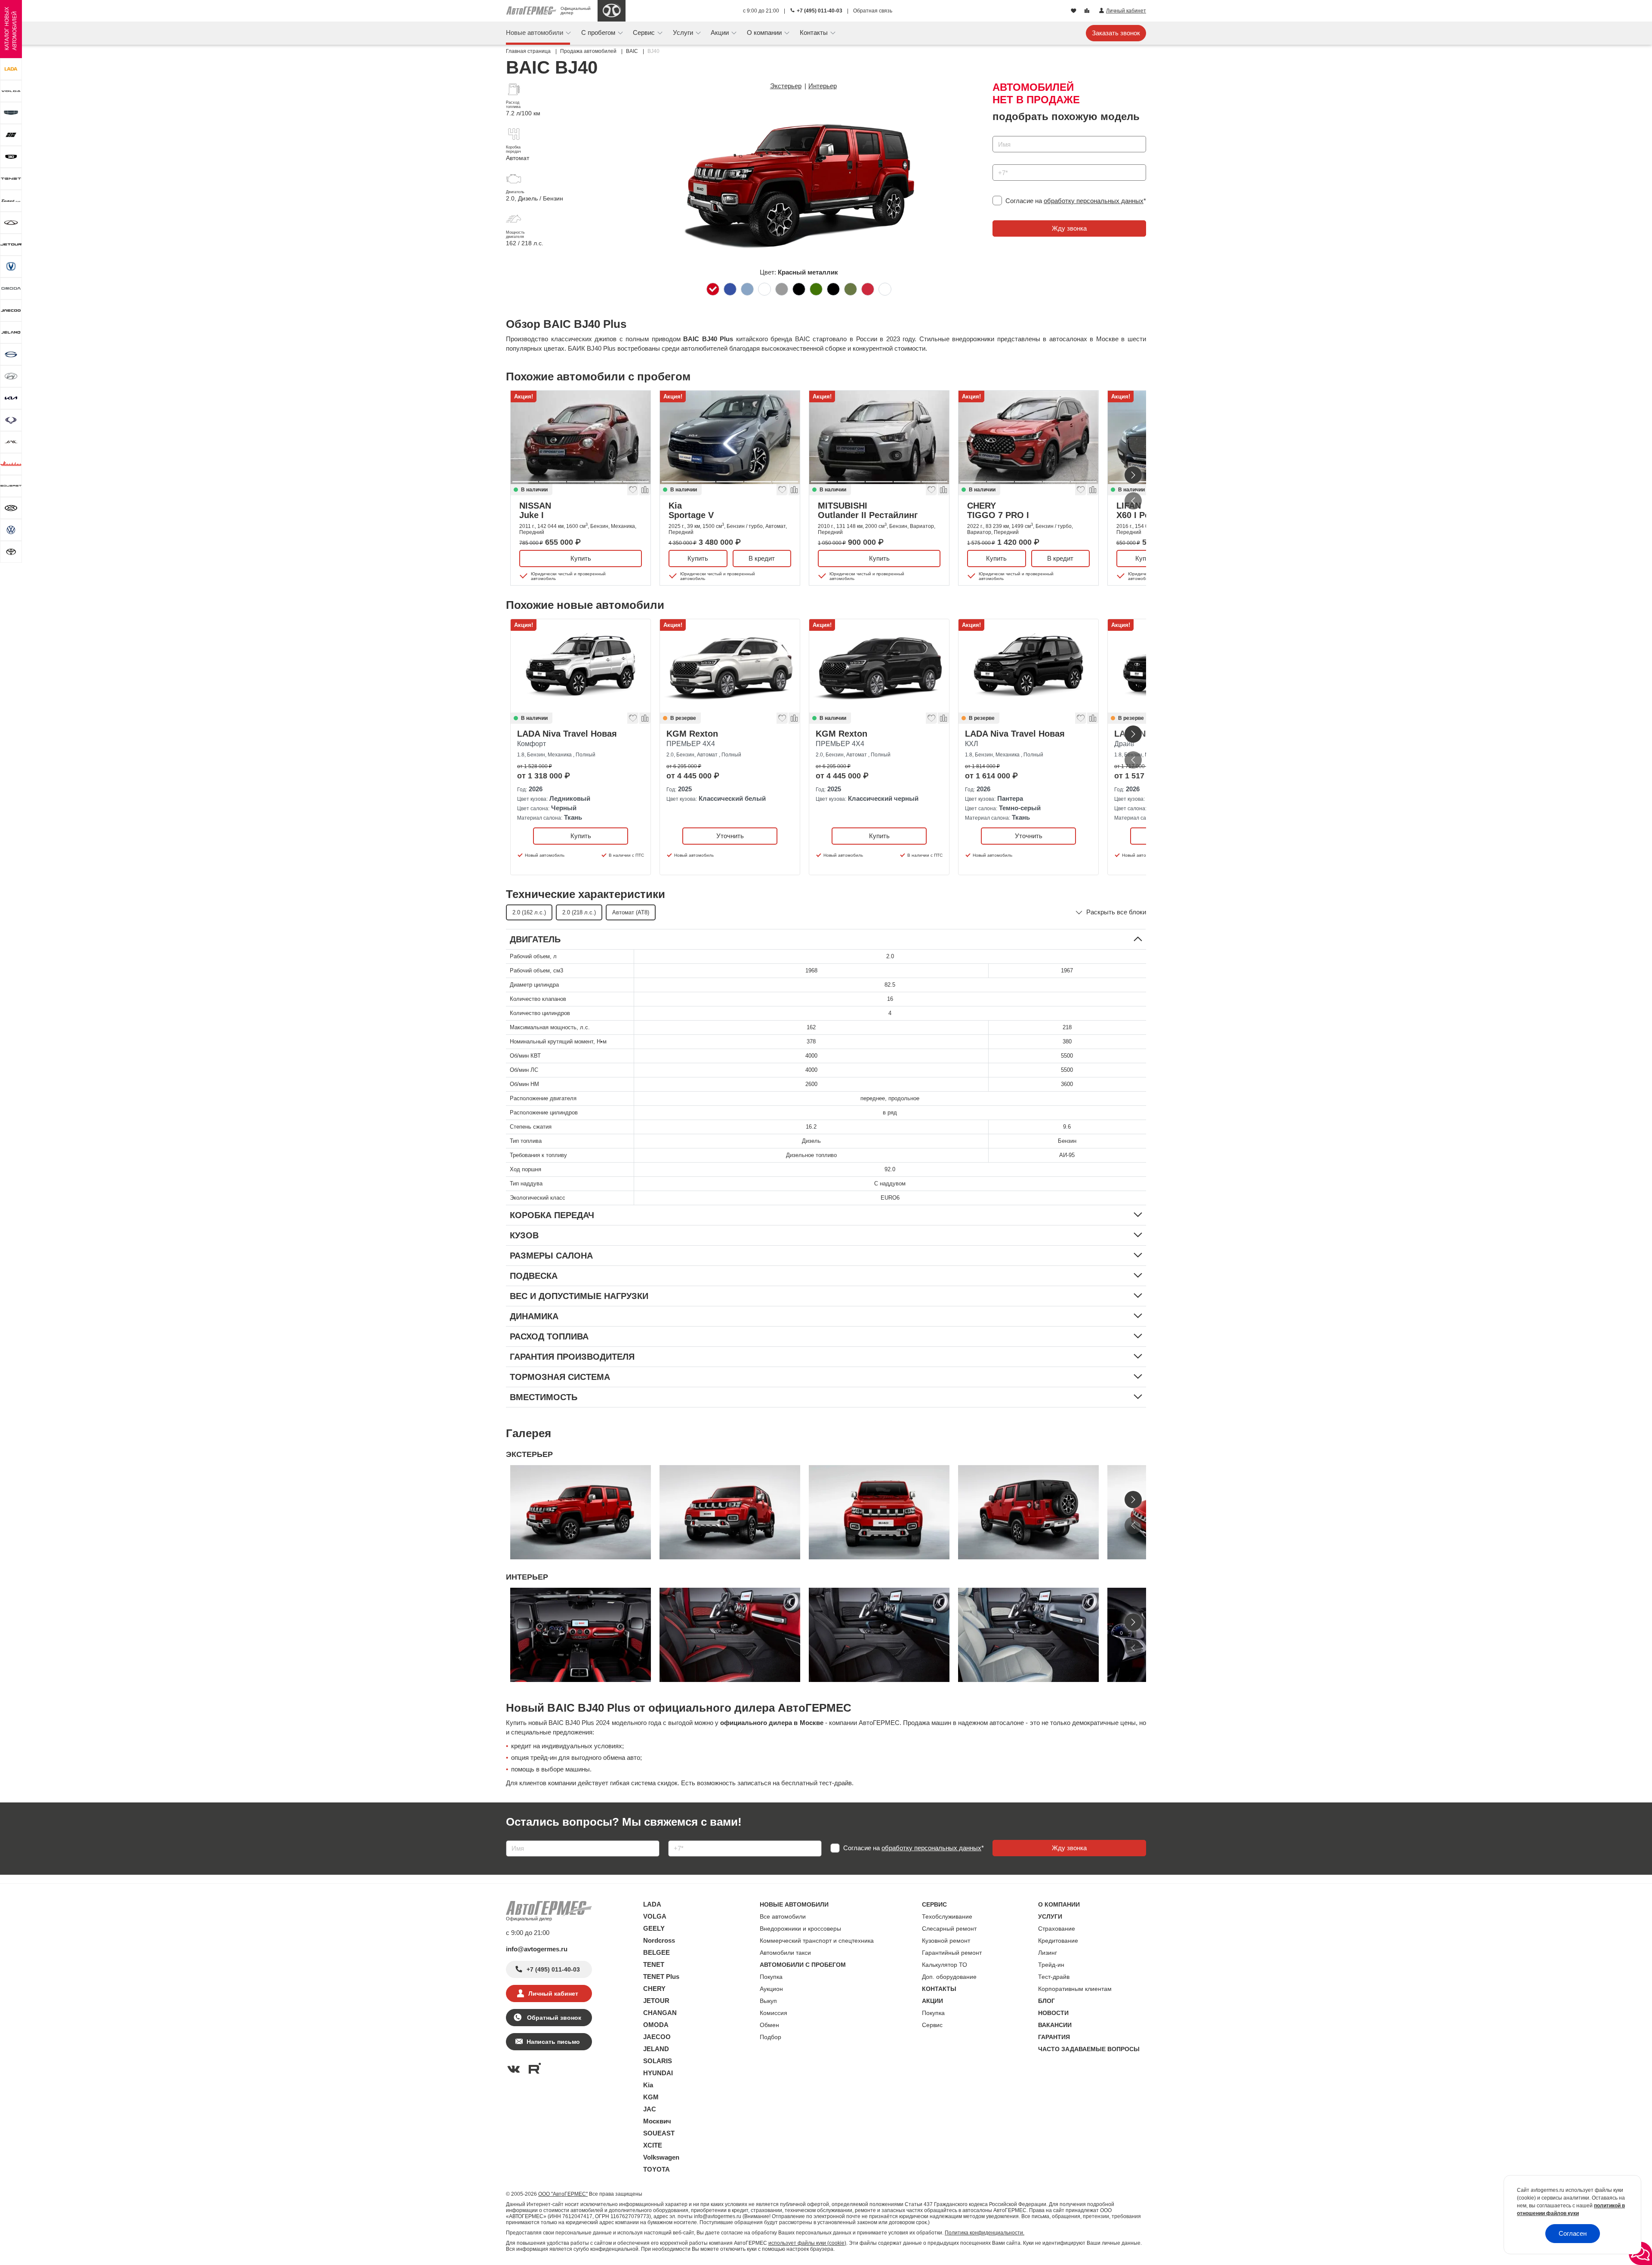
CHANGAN (660, 2013)
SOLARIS (658, 2061)
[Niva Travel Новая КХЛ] (1028, 666)
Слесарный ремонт (949, 1929)
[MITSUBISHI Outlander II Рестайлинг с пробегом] (879, 437)
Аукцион (771, 1989)
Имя (997, 133)
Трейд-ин (1051, 1965)
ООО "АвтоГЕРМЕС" (563, 2194)
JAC (650, 2109)
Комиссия (774, 2013)
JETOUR (656, 2001)
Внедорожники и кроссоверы (800, 1929)
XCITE (653, 2145)
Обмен (769, 2025)
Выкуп (768, 2001)
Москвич (657, 2121)
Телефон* (1003, 162)
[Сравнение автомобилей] (1088, 11)
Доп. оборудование (949, 1977)
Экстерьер (786, 86)
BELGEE (656, 1952)
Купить (581, 558)
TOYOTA (656, 2169)
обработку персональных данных (1094, 201)
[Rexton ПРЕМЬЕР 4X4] (730, 666)
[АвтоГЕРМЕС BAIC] (612, 11)
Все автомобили (783, 1916)
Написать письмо (553, 2042)
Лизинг (1048, 1953)
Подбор (771, 2037)
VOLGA (655, 1916)
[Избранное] (1074, 11)
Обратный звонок (553, 2018)
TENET (654, 1964)
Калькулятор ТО (945, 1965)
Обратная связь (873, 11)
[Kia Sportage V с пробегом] (730, 437)
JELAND (656, 2049)
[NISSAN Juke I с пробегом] (581, 437)
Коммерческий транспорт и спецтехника (817, 1941)
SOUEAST (659, 2133)
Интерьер (823, 86)
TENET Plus (661, 1976)
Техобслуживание (947, 1916)
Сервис (932, 2025)
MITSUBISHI (868, 510)
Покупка (771, 1977)
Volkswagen (661, 2157)
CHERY (998, 510)
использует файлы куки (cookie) (807, 2243)
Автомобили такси (785, 1953)
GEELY (654, 1928)
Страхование (1057, 1929)
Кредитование (1058, 1941)
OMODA (656, 2025)
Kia (691, 510)
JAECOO (657, 2037)
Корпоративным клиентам (1075, 1989)
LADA (652, 1904)
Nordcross (659, 1940)
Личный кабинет (553, 1993)
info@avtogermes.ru (537, 1949)
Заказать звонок (1116, 33)
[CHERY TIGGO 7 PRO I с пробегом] (1028, 437)
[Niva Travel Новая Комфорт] (581, 666)
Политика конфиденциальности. (985, 2233)
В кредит (762, 558)
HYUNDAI (658, 2073)
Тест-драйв (1054, 1977)
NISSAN (535, 510)
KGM (651, 2097)
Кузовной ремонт (946, 1941)
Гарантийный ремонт (952, 1953)
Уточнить (730, 835)
